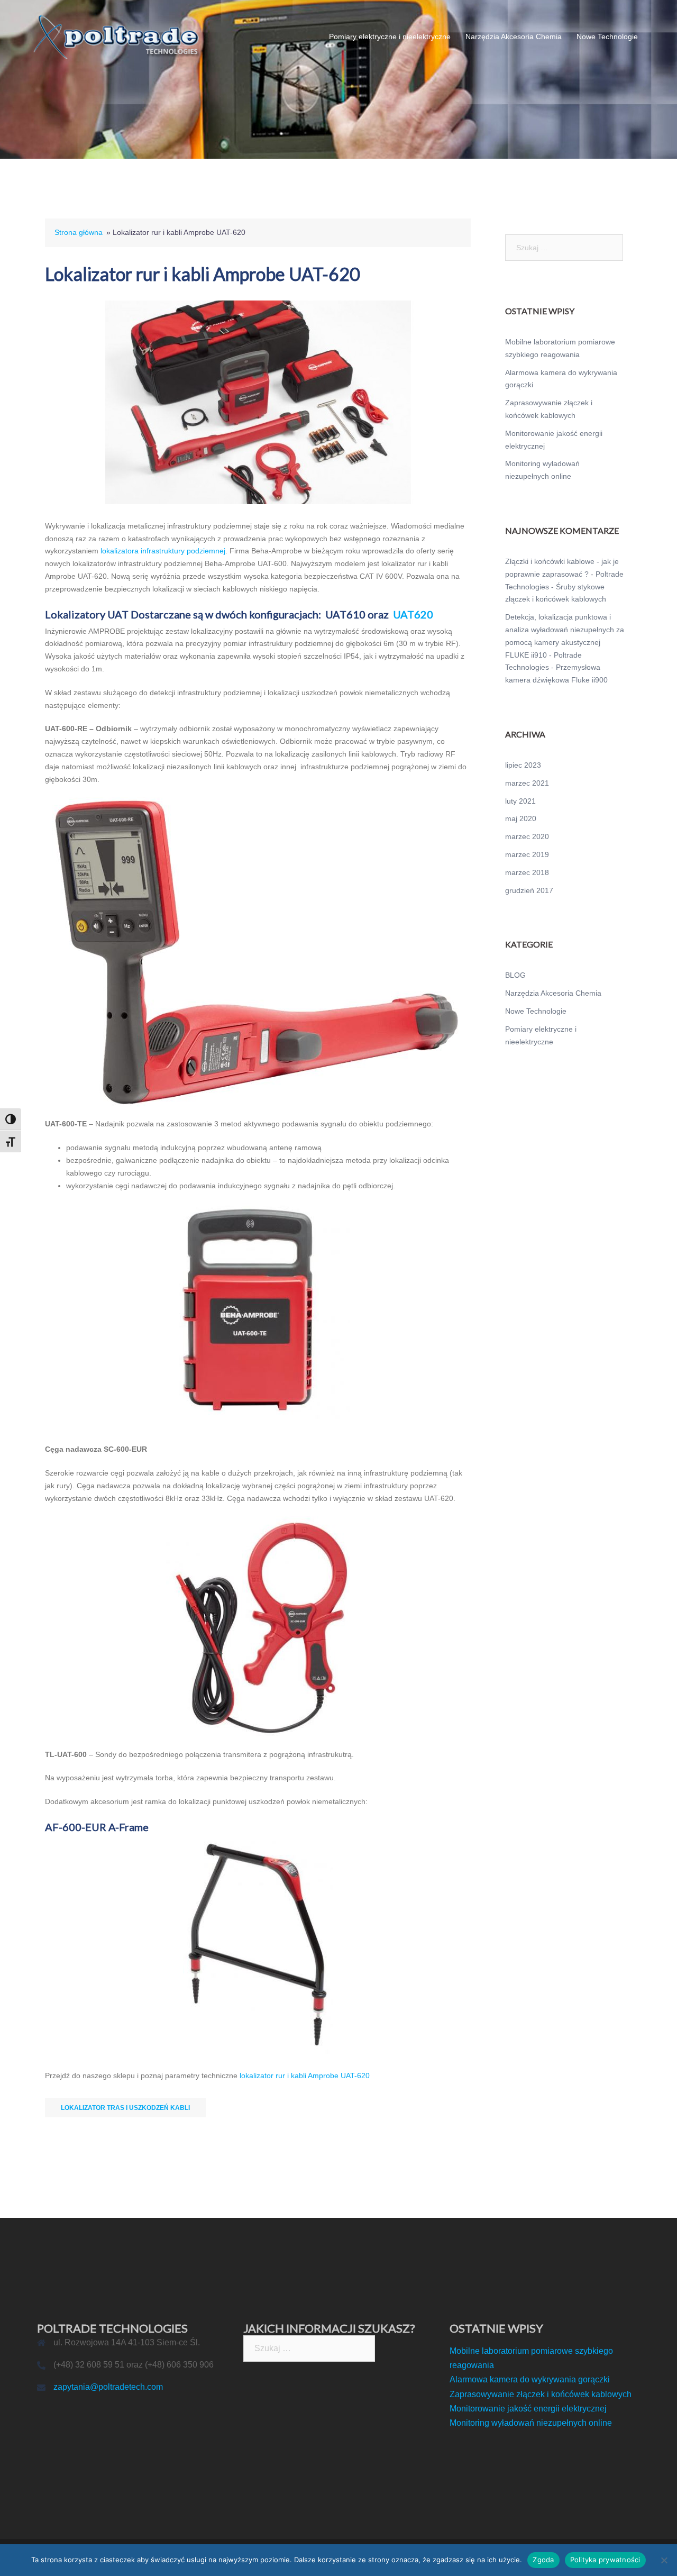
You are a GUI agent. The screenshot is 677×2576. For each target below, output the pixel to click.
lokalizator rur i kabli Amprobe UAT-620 (305, 2076)
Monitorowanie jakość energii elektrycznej (528, 2409)
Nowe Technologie (607, 37)
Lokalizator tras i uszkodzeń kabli (125, 2108)
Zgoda (543, 2560)
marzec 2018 (527, 872)
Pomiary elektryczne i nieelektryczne (390, 37)
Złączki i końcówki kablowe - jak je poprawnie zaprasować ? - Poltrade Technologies (564, 574)
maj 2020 (521, 818)
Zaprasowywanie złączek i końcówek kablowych (541, 2394)
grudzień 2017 (529, 890)
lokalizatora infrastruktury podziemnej (163, 551)
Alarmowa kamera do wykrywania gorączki (530, 2379)
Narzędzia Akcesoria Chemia (514, 37)
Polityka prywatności (605, 2560)
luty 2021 (520, 801)
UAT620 (413, 614)
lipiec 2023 (523, 765)
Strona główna (79, 232)
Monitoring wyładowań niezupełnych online (531, 2423)
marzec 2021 (527, 783)
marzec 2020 (527, 836)
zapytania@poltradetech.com (108, 2387)
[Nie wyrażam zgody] (664, 2560)
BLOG (515, 975)
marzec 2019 (527, 854)
